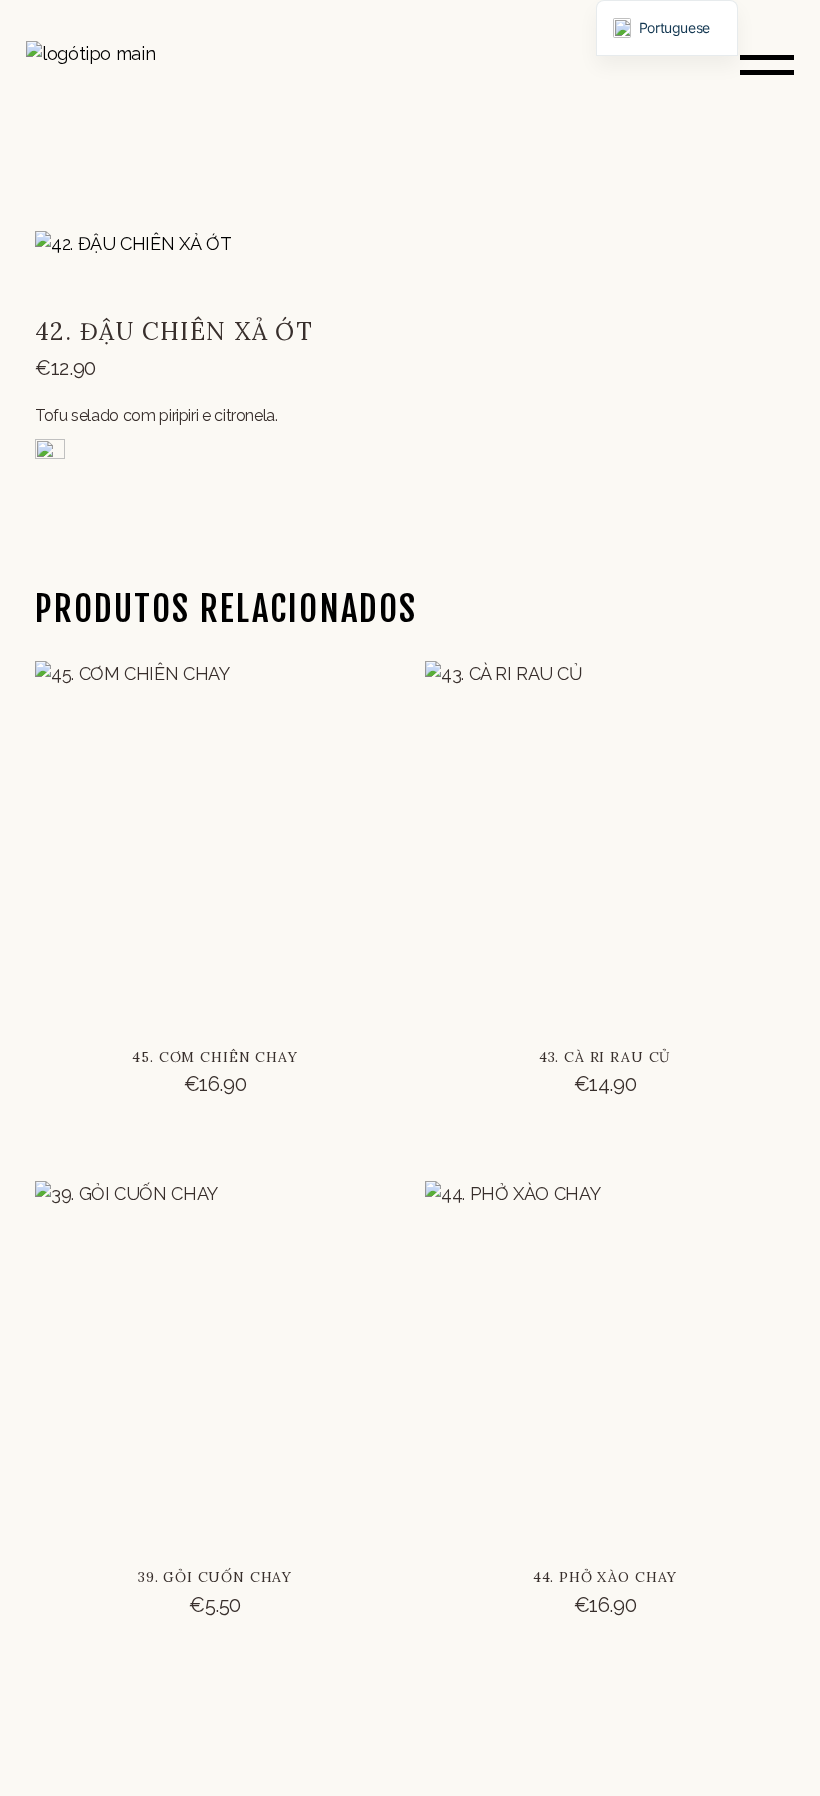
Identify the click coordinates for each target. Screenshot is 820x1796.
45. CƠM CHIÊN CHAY (214, 1057)
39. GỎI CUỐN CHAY (215, 1577)
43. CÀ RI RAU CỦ (605, 1057)
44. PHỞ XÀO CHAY (605, 1577)
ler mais (215, 1103)
